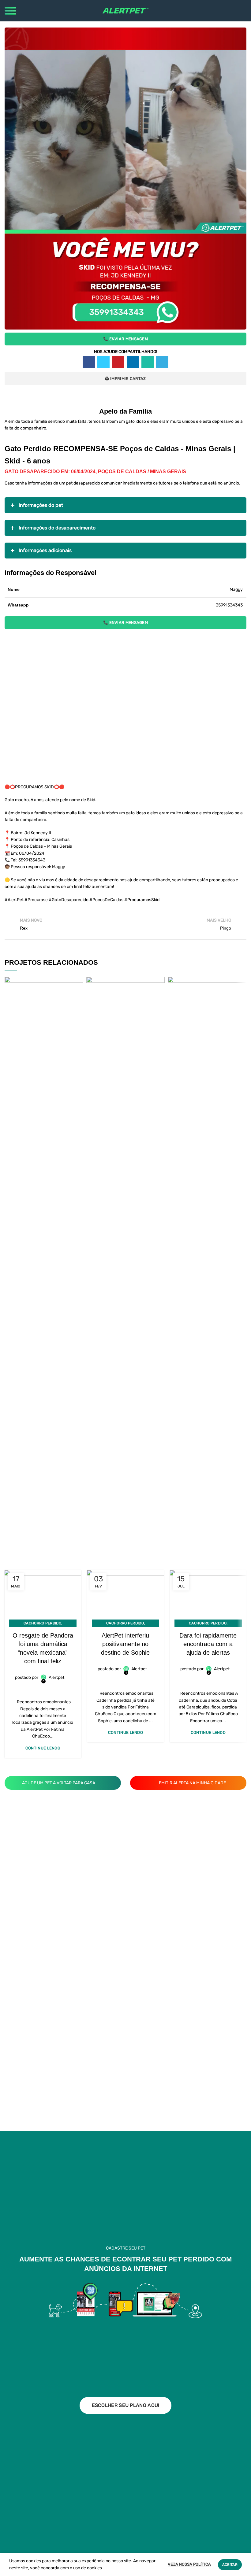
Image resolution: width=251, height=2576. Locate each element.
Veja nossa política (189, 2564)
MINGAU (44, 1030)
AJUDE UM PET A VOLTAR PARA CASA (59, 1783)
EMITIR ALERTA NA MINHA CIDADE (192, 1783)
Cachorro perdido (42, 1623)
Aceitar (230, 2565)
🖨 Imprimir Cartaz (125, 379)
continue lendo (43, 1748)
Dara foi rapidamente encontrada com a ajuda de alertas (208, 1644)
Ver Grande (79, 981)
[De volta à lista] (125, 924)
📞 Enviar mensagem (125, 339)
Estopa (207, 1030)
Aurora (125, 1030)
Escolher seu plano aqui (126, 2405)
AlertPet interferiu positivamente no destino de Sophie (125, 1644)
